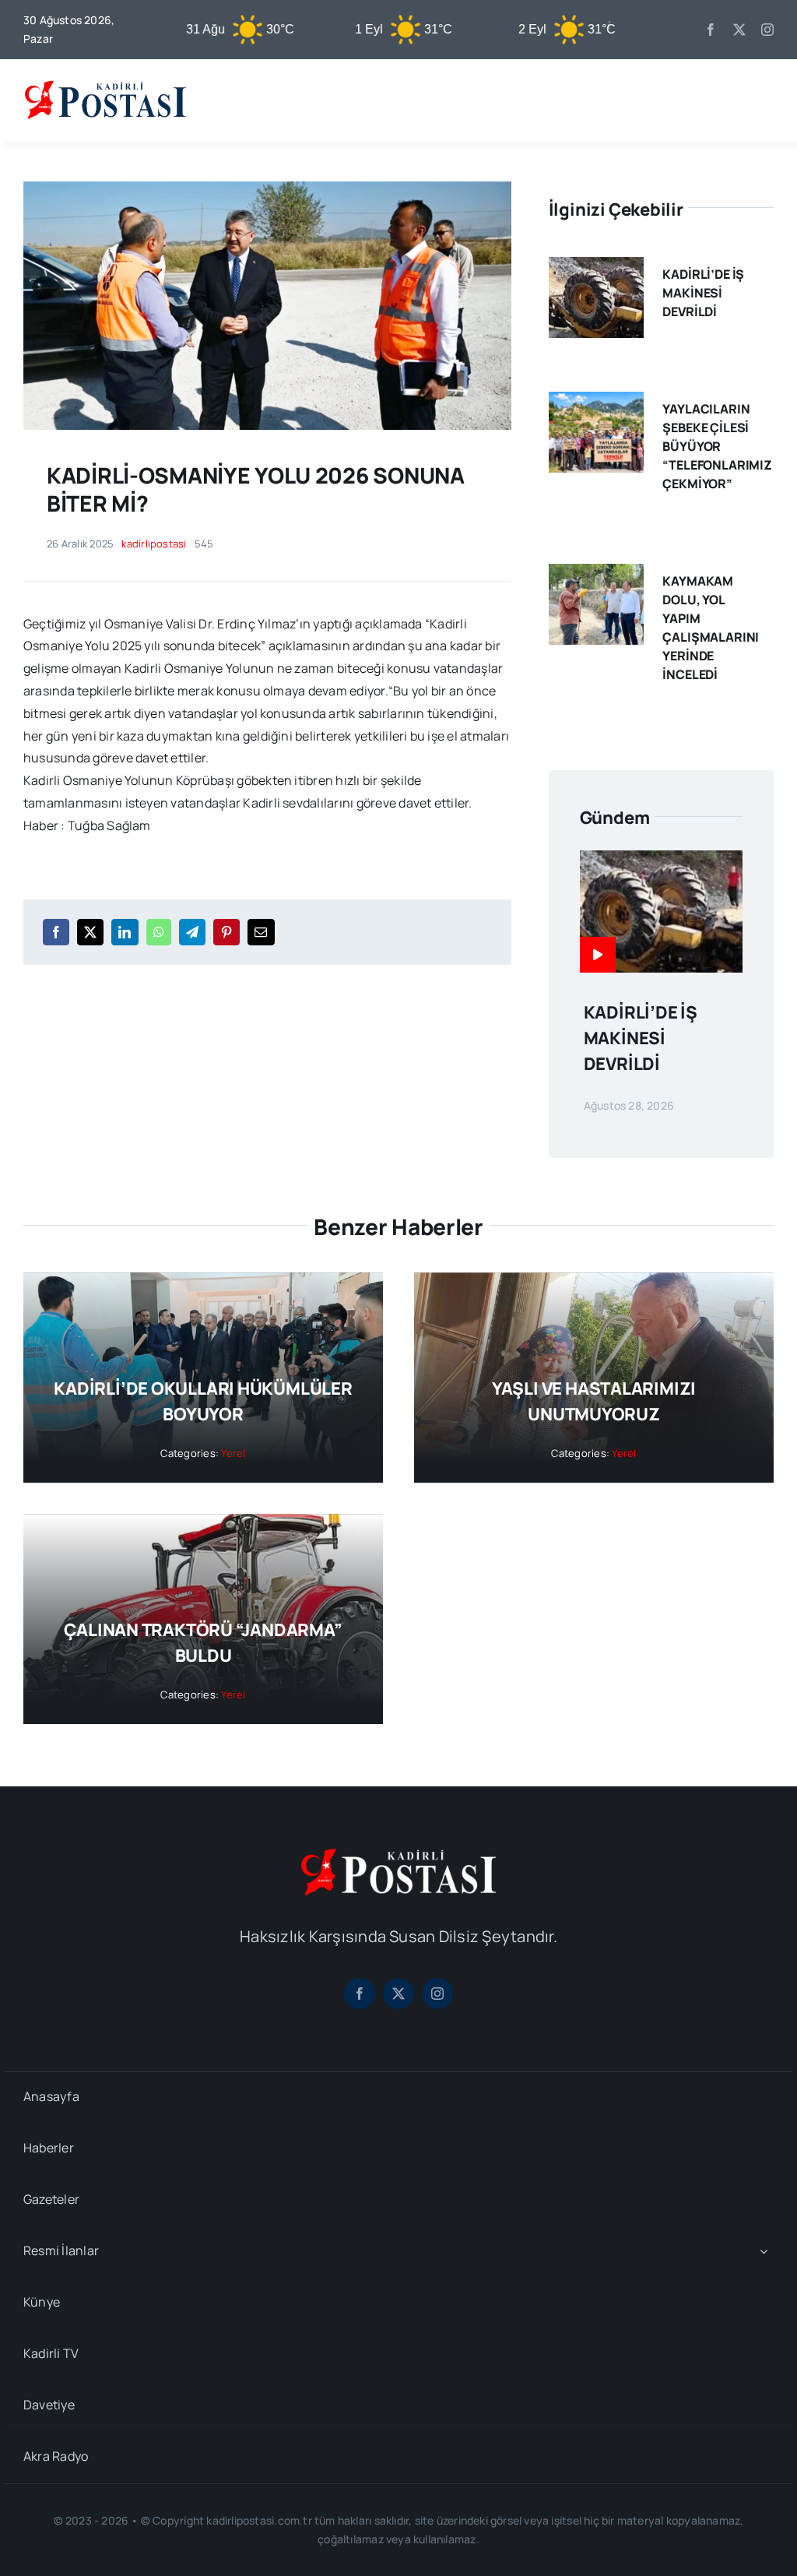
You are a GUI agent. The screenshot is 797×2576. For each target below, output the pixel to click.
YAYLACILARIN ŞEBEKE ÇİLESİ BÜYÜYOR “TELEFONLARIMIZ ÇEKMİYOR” (717, 446)
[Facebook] (56, 932)
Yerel (233, 1453)
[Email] (261, 932)
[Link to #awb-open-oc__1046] (761, 100)
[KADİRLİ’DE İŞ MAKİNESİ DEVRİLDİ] (596, 268)
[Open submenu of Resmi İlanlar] (764, 2252)
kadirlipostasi (154, 544)
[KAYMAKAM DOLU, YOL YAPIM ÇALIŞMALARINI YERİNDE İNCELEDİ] (596, 575)
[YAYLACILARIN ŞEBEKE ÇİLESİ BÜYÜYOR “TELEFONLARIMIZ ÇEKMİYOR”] (596, 403)
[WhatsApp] (159, 932)
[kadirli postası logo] (398, 1855)
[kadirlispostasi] (105, 81)
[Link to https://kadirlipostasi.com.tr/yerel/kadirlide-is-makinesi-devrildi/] (598, 955)
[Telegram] (192, 932)
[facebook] (711, 30)
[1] (267, 188)
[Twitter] (90, 932)
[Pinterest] (226, 932)
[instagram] (767, 30)
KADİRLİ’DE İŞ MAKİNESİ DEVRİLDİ (703, 293)
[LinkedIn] (125, 932)
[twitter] (739, 30)
